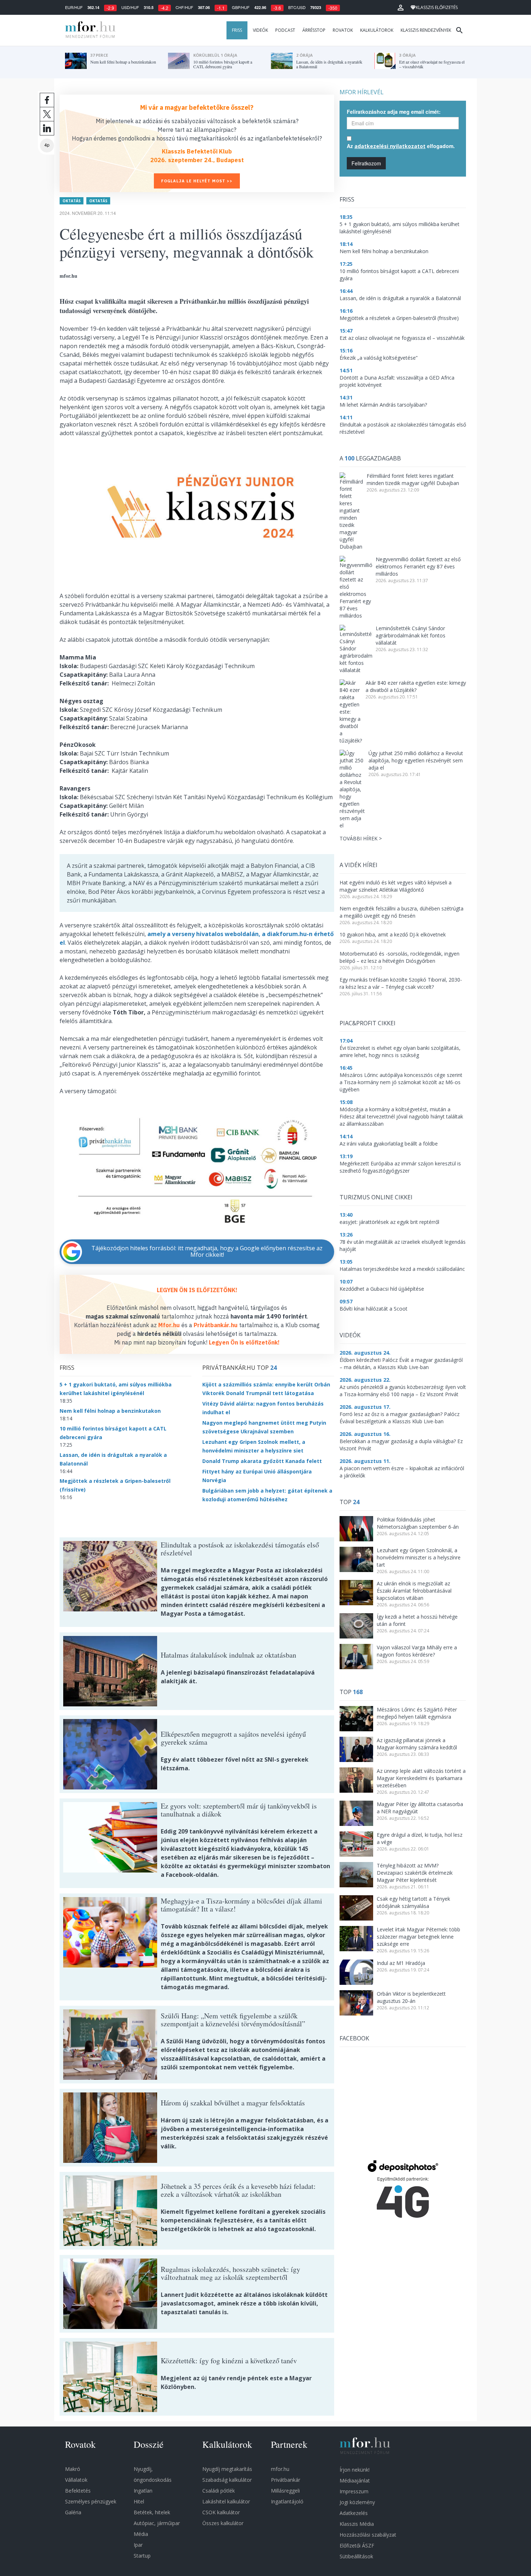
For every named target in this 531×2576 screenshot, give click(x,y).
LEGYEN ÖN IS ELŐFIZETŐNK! (197, 1290)
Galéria (73, 2512)
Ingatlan (143, 2491)
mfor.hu (280, 2469)
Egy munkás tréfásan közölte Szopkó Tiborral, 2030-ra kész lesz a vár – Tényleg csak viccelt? (401, 983)
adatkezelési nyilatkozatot (390, 146)
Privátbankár (286, 2480)
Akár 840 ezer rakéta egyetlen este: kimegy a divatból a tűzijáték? (416, 686)
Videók (260, 30)
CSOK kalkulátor (221, 2512)
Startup (142, 2556)
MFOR (88, 30)
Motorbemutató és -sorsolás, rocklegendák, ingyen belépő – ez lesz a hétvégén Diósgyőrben (400, 957)
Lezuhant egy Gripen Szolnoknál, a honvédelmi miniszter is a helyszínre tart (419, 1557)
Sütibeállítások (356, 2556)
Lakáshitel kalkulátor (226, 2501)
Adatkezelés (354, 2513)
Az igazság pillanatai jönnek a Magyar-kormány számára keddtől (417, 1744)
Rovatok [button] (343, 30)
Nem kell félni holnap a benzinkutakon (110, 1411)
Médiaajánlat (355, 2480)
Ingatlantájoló (287, 2501)
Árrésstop (314, 30)
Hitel (139, 2501)
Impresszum (354, 2491)
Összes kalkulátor (223, 2523)
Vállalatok (76, 2480)
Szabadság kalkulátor (227, 2480)
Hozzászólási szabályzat (368, 2535)
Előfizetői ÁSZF (357, 2545)
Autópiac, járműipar (157, 2523)
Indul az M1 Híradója (401, 1963)
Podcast (285, 30)
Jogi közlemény (357, 2502)
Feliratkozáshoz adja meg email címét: (394, 112)
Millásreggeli (285, 2491)
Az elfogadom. (401, 146)
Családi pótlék (219, 2491)
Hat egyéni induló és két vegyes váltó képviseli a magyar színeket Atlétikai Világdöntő (396, 886)
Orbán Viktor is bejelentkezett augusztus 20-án (411, 1997)
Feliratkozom (366, 163)
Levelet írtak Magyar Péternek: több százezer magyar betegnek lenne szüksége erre (418, 1937)
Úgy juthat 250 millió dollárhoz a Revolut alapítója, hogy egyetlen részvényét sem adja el (416, 760)
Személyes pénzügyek (91, 2501)
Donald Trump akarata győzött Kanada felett (262, 1461)
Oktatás (72, 201)
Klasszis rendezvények (426, 30)
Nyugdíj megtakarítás (227, 2469)
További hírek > (361, 838)
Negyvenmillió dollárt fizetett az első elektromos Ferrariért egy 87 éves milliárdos (418, 566)
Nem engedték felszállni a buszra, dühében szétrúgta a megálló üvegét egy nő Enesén (402, 912)
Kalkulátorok (377, 30)
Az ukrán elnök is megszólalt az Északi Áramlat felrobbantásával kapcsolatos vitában (414, 1591)
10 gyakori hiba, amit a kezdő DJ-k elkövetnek (393, 934)
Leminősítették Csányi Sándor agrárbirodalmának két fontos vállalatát (411, 635)
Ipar (138, 2545)
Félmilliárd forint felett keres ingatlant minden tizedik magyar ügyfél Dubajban (413, 479)
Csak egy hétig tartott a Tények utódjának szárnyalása (413, 1902)
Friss (237, 30)
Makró (73, 2469)
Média (141, 2534)
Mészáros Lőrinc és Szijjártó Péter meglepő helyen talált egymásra (417, 1713)
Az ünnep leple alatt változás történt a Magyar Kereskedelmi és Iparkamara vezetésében (421, 1778)
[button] (401, 8)
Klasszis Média (357, 2524)
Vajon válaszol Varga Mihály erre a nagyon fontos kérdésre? (417, 1651)
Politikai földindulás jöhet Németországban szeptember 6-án (418, 1523)
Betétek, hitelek (152, 2512)
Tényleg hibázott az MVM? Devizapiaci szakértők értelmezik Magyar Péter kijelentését (415, 1873)
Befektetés (78, 2491)
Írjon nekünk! (355, 2470)
